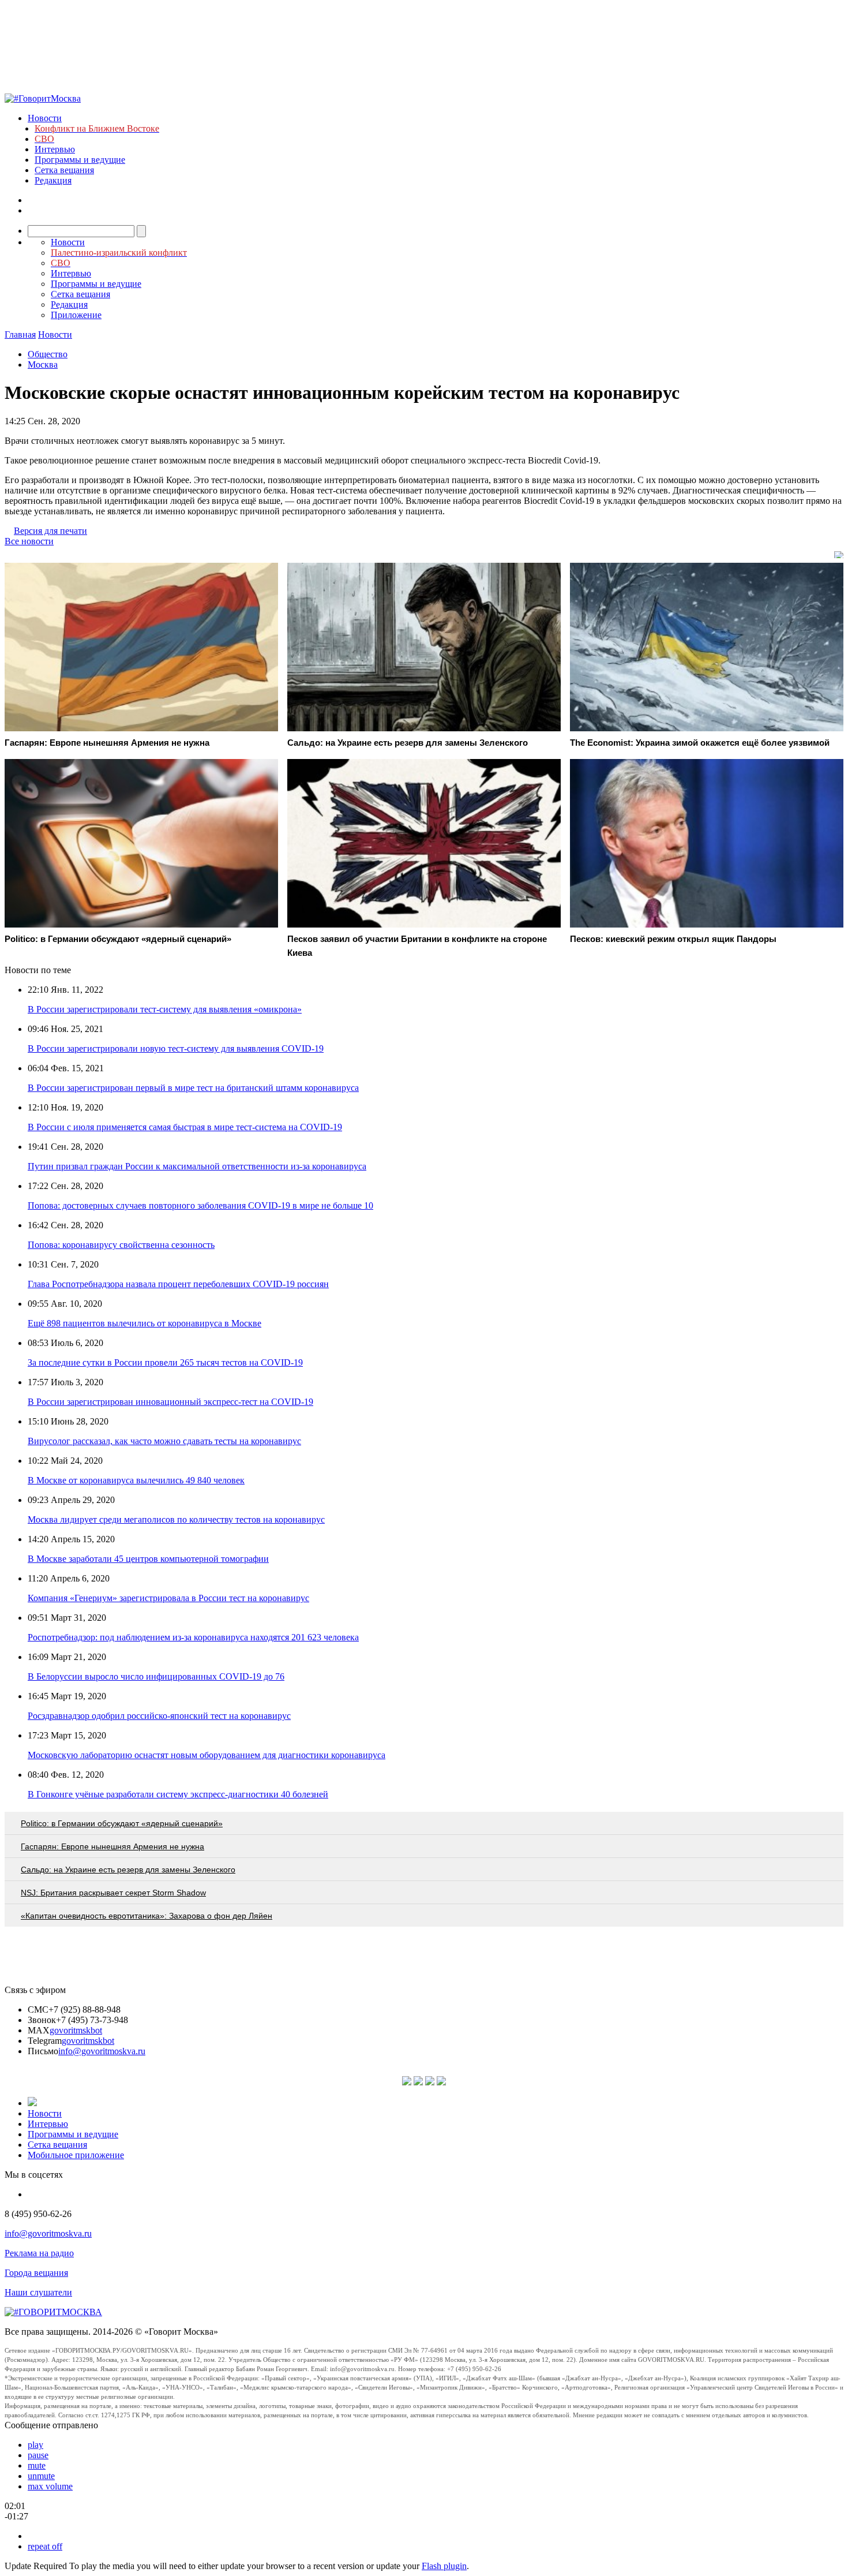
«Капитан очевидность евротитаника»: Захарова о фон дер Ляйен (147, 1916)
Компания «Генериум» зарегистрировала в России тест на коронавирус (168, 1598)
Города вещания (36, 2273)
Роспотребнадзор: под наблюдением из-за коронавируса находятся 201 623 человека (193, 1637)
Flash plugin (444, 2566)
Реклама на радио (39, 2253)
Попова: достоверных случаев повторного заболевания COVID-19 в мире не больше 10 (200, 1205)
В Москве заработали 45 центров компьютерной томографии (148, 1559)
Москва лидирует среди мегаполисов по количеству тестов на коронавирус (176, 1519)
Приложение (76, 315)
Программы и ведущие (80, 160)
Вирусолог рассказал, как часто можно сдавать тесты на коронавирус (164, 1441)
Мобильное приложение (76, 2155)
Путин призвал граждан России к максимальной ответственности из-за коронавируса (197, 1166)
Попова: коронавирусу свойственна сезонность (121, 1245)
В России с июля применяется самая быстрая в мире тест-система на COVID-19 (185, 1127)
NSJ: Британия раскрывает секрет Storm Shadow (113, 1893)
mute (37, 2465)
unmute (41, 2476)
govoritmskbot (76, 2030)
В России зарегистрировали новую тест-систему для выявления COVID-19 (176, 1048)
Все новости (29, 541)
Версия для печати (50, 531)
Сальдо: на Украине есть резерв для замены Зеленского (128, 1870)
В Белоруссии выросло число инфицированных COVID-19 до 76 (156, 1676)
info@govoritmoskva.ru (102, 2051)
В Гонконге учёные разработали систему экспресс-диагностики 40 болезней (178, 1794)
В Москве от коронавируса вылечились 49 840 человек (136, 1480)
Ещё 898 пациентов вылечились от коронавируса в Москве (145, 1323)
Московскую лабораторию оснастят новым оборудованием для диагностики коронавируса (207, 1755)
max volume (50, 2486)
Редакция (53, 180)
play (35, 2445)
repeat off (45, 2546)
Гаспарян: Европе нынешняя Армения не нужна (112, 1846)
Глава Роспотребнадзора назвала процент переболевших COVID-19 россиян (178, 1284)
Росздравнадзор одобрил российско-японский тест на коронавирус (159, 1716)
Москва (43, 364)
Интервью (55, 149)
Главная (20, 334)
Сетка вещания (64, 170)
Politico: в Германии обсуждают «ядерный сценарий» (122, 1823)
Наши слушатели (38, 2292)
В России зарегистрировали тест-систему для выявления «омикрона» (165, 1009)
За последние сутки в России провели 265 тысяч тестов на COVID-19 (165, 1362)
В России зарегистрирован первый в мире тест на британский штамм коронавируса (193, 1088)
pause (38, 2455)
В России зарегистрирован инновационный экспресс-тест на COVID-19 (170, 1402)
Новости (45, 118)
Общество (48, 354)
